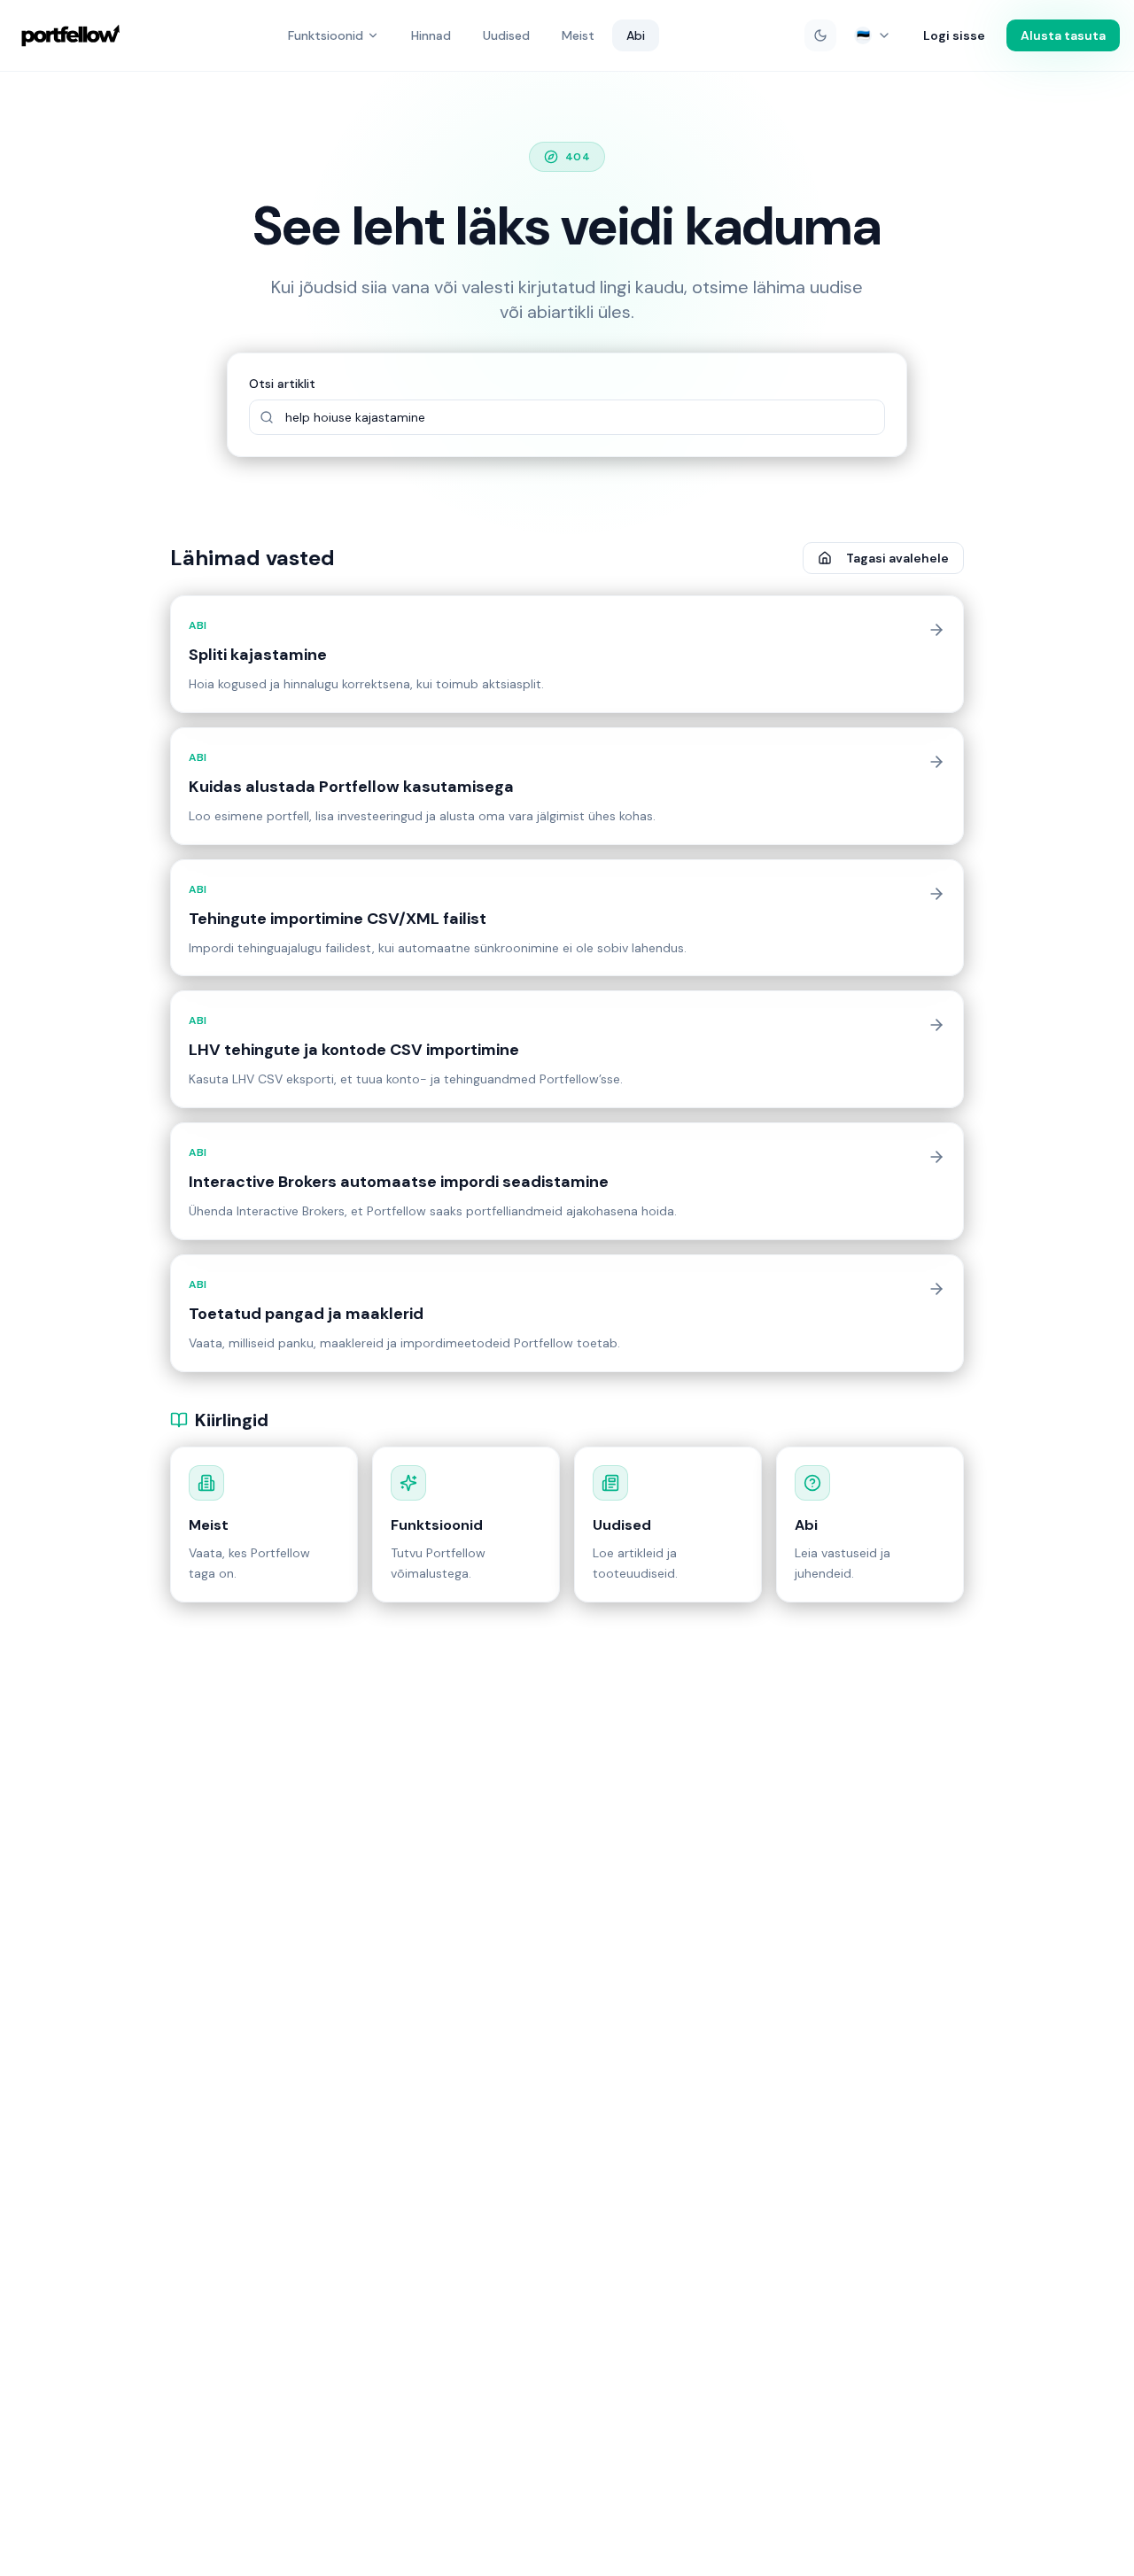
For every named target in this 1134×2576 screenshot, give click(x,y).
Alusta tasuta (1063, 35)
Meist (578, 35)
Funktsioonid (326, 35)
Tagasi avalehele (897, 558)
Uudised (506, 35)
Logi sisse (954, 35)
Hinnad (431, 35)
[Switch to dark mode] (820, 35)
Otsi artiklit (282, 384)
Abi (636, 35)
